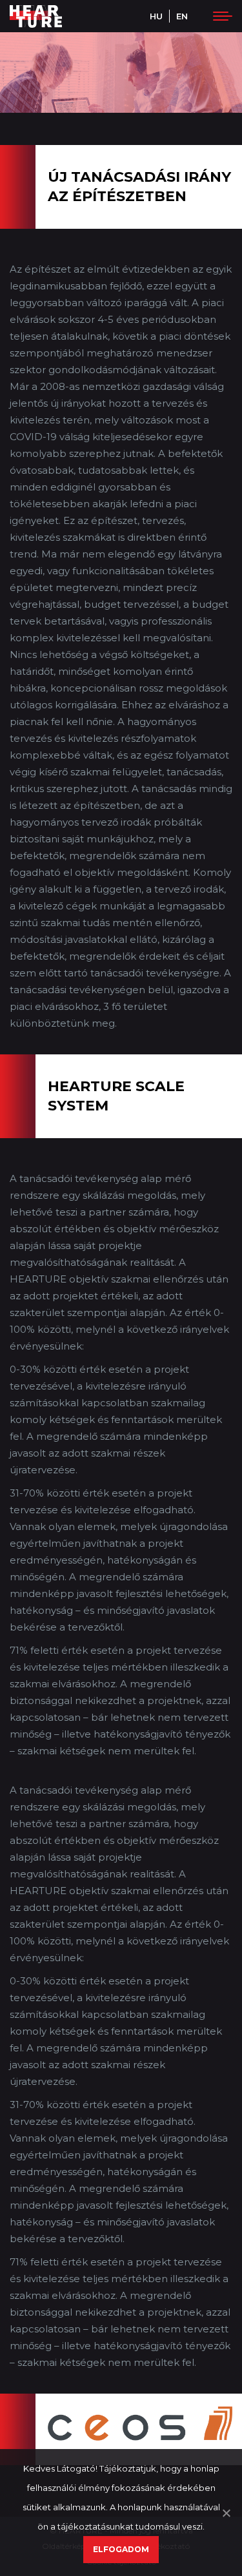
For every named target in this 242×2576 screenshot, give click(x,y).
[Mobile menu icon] (220, 16)
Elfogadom (121, 2549)
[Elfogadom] (226, 2513)
